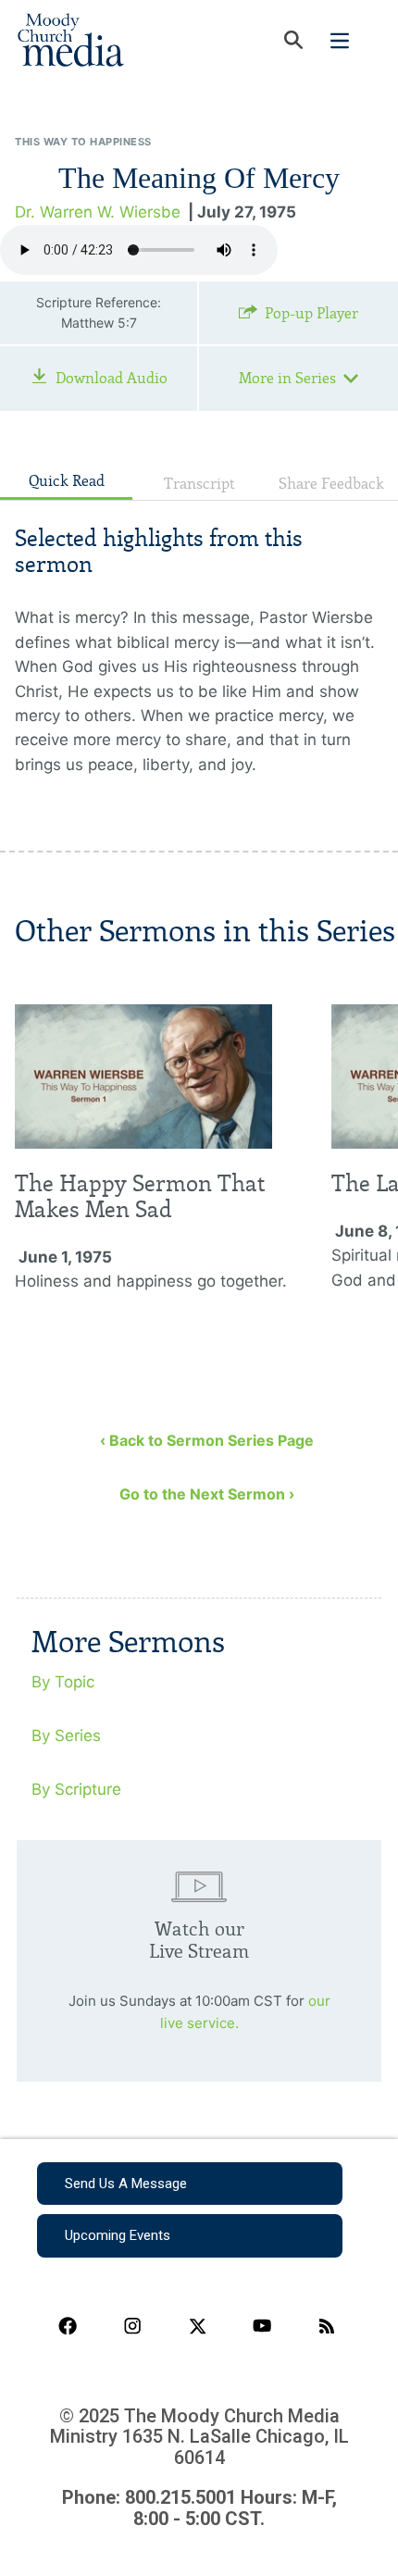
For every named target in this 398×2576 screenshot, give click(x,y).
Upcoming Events (118, 2235)
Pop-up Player (311, 313)
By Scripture (76, 1789)
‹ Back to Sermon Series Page (207, 1440)
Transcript (199, 484)
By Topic (63, 1682)
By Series (66, 1736)
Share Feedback (331, 484)
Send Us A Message (126, 2184)
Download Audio (112, 378)
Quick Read (67, 481)
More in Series (287, 378)
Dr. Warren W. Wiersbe (98, 212)
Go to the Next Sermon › (207, 1494)
